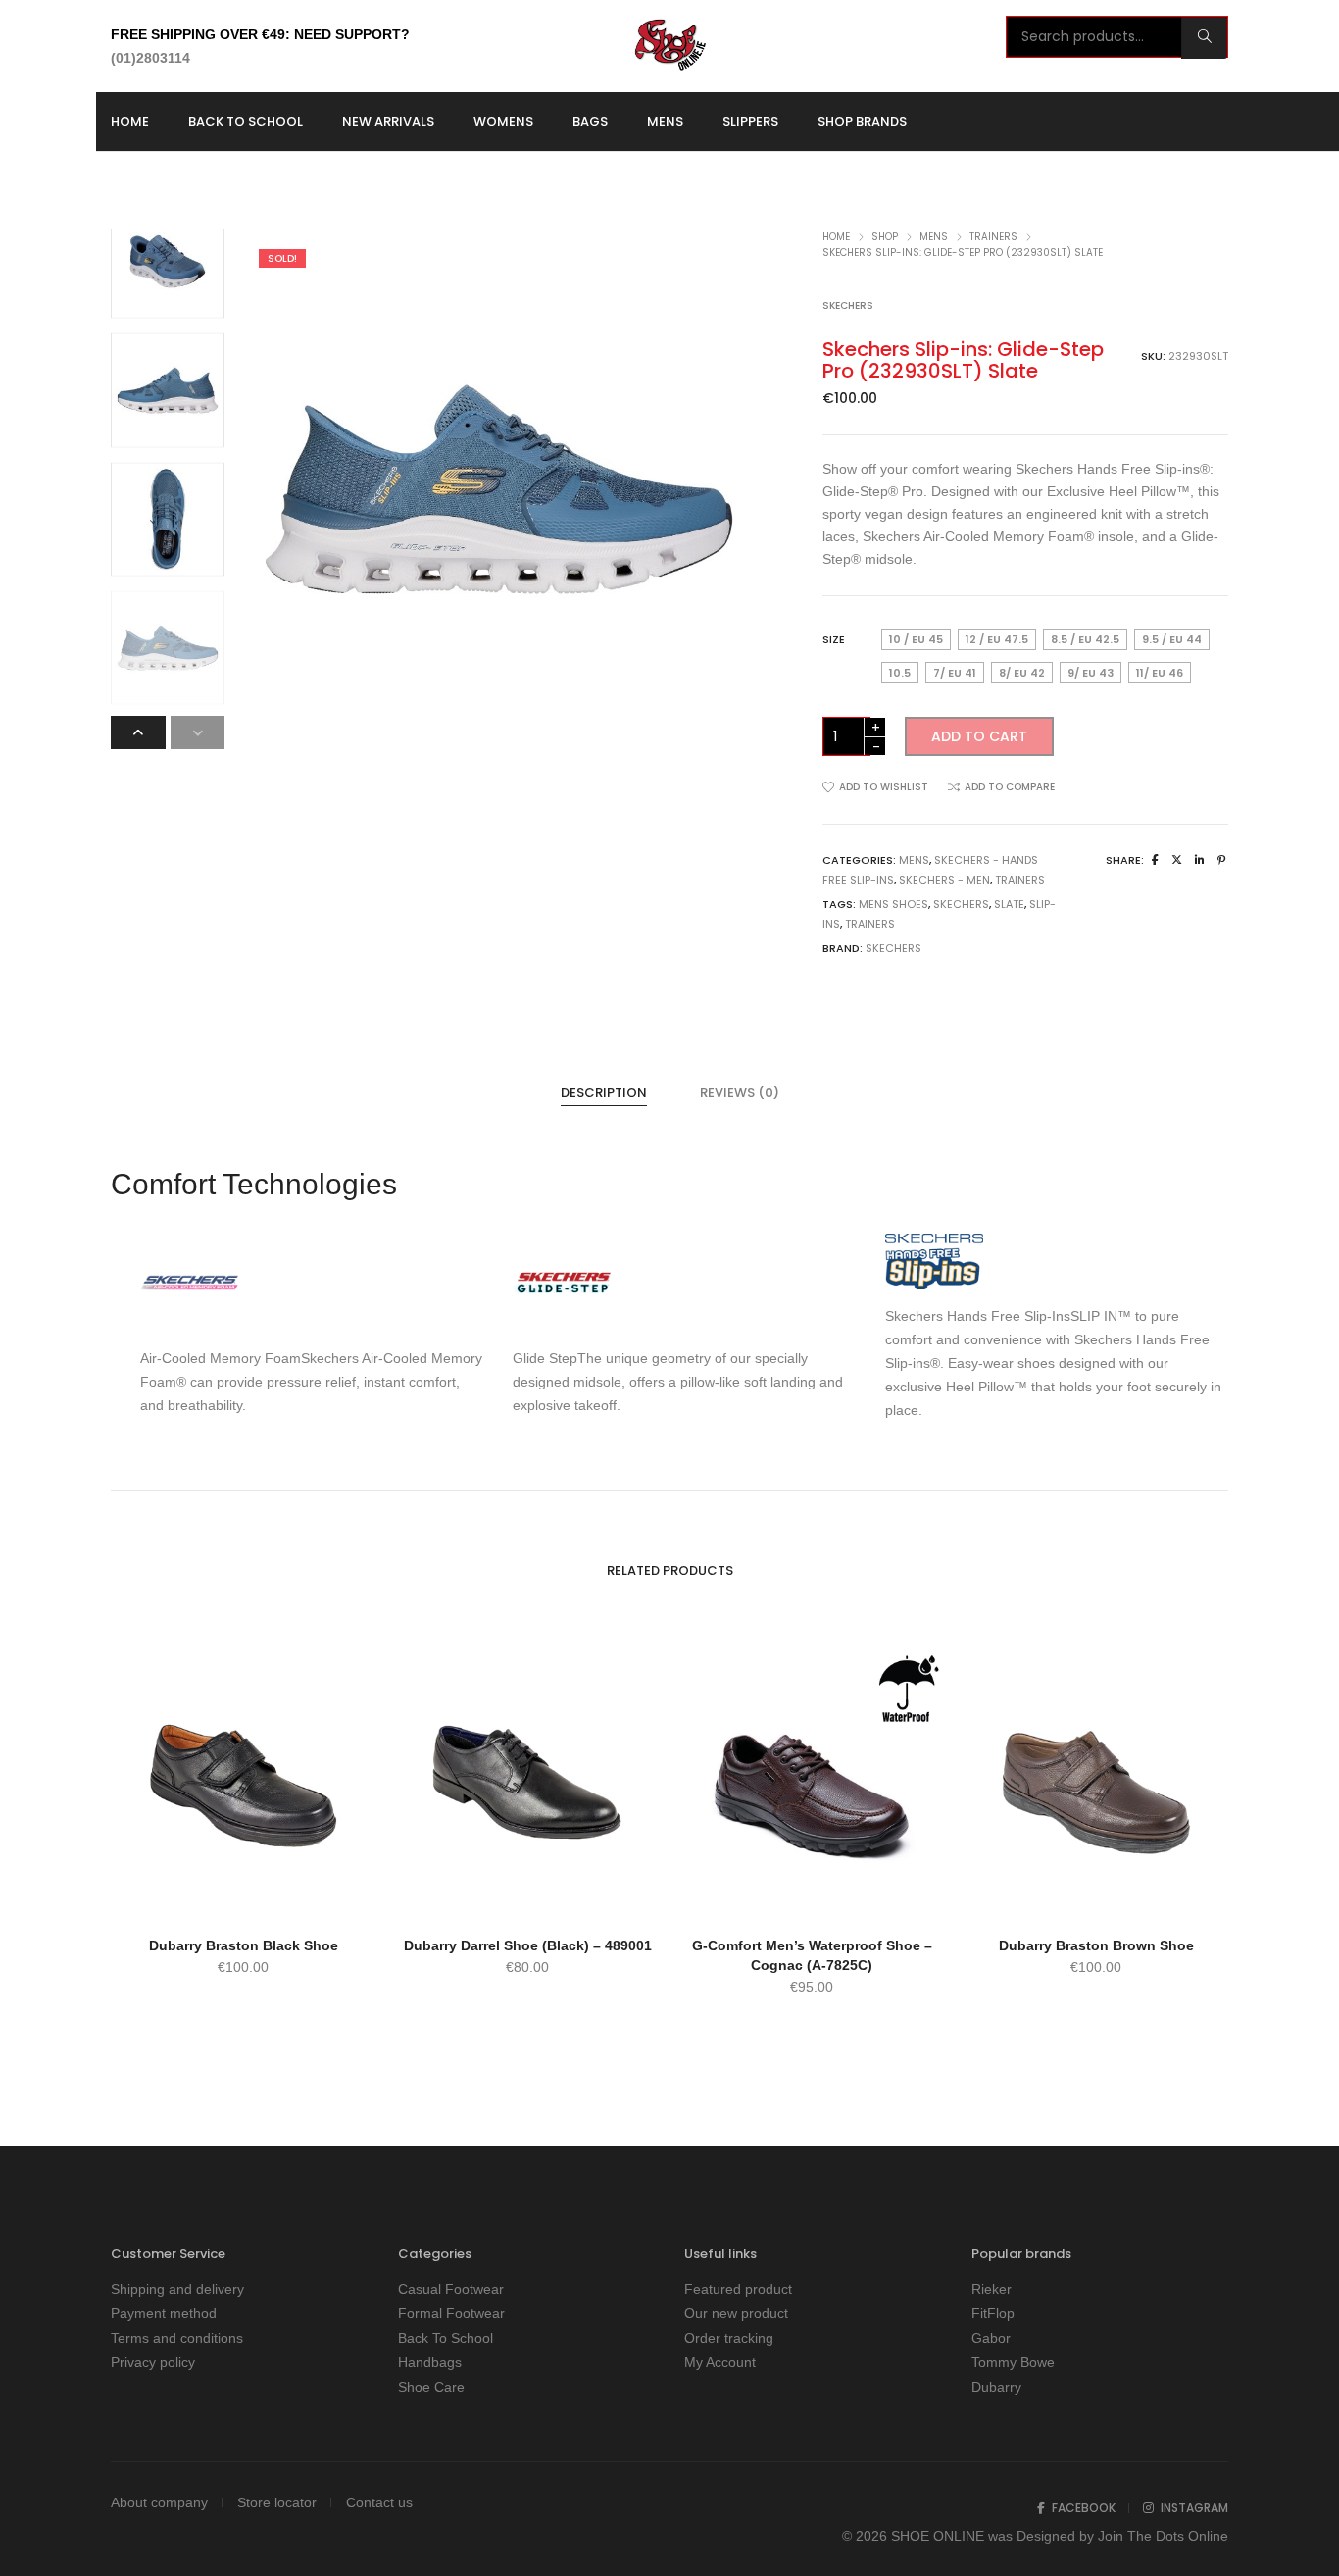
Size (834, 639)
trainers (870, 924)
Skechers (848, 305)
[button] (198, 732)
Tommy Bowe (1013, 2362)
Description (604, 1093)
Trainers (993, 237)
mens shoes (893, 904)
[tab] (604, 1093)
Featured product (738, 2289)
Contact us (379, 2502)
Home (836, 237)
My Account (720, 2362)
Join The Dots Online (1163, 2536)
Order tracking (729, 2338)
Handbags (430, 2362)
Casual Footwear (451, 2289)
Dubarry (996, 2387)
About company (159, 2502)
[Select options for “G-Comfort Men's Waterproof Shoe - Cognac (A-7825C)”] (812, 1899)
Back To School (446, 2338)
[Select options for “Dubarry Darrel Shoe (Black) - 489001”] (527, 1899)
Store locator (277, 2502)
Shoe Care (431, 2387)
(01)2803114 (150, 58)
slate (1009, 904)
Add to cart (979, 736)
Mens (934, 237)
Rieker (992, 2289)
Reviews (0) (740, 1093)
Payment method (164, 2313)
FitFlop (993, 2313)
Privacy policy (153, 2362)
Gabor (991, 2338)
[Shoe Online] (669, 63)
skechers (961, 904)
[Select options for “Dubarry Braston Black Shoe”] (243, 1899)
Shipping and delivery (177, 2289)
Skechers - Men (944, 880)
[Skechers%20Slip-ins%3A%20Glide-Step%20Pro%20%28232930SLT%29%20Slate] (1155, 860)
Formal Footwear (451, 2313)
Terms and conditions (177, 2338)
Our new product (736, 2313)
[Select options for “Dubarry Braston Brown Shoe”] (1096, 1899)
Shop (885, 237)
